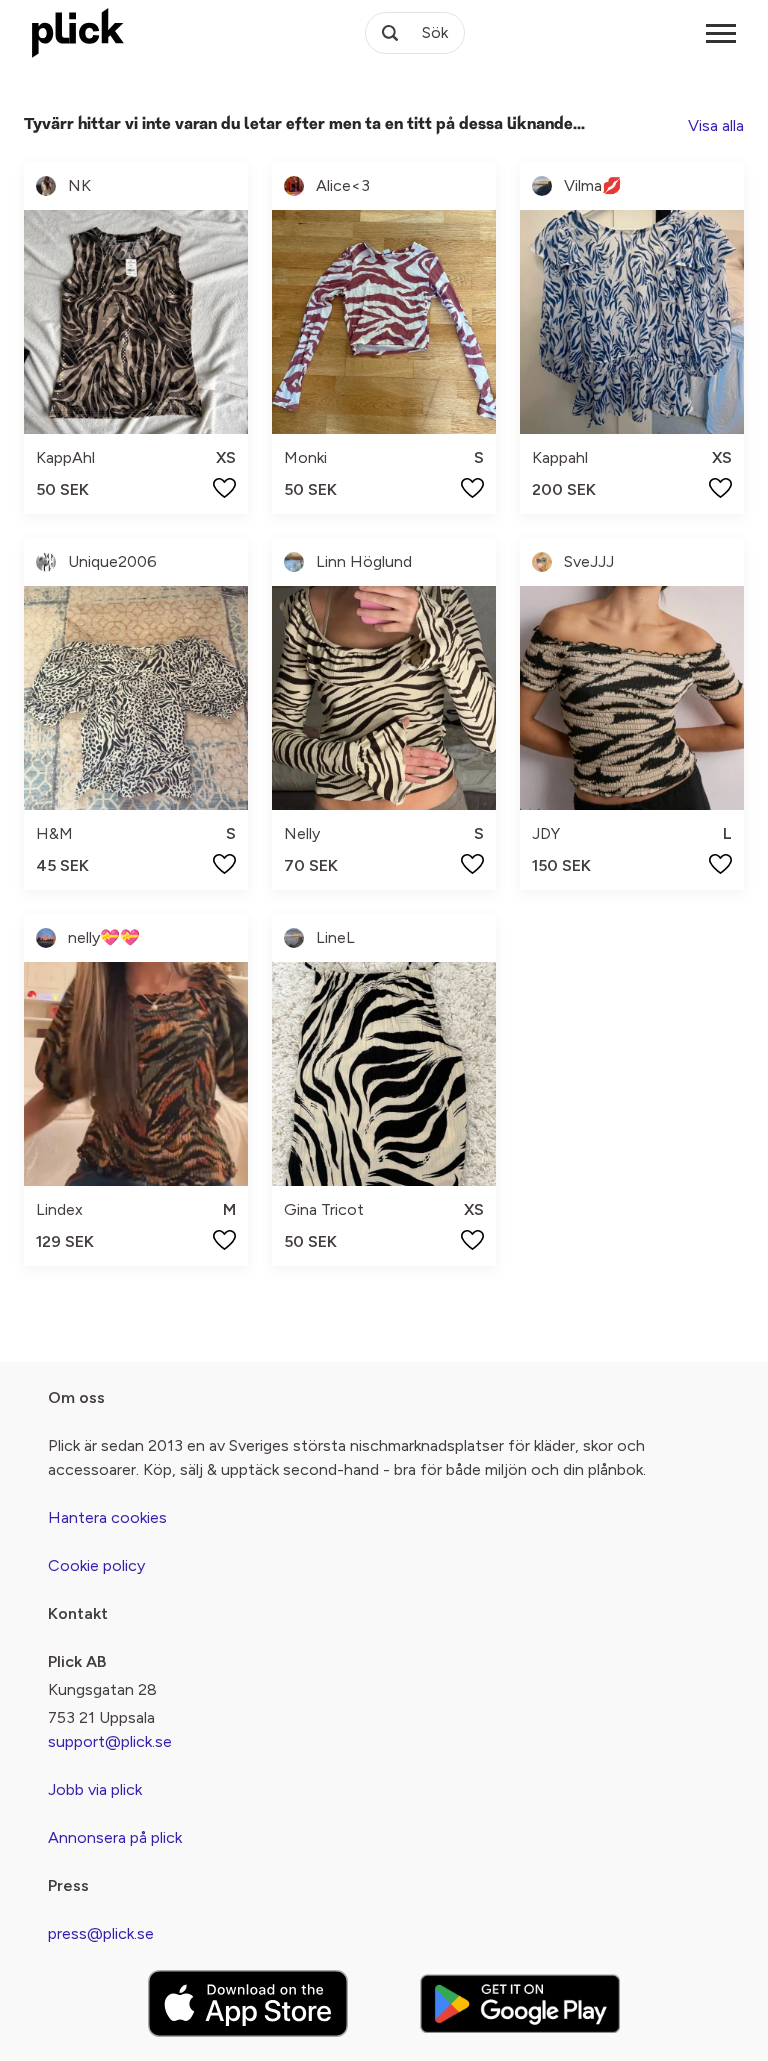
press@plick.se (101, 1933)
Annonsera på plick (115, 1837)
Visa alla (716, 125)
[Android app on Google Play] (520, 2003)
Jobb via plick (95, 1789)
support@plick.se (110, 1741)
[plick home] (78, 33)
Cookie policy (96, 1565)
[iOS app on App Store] (248, 2003)
